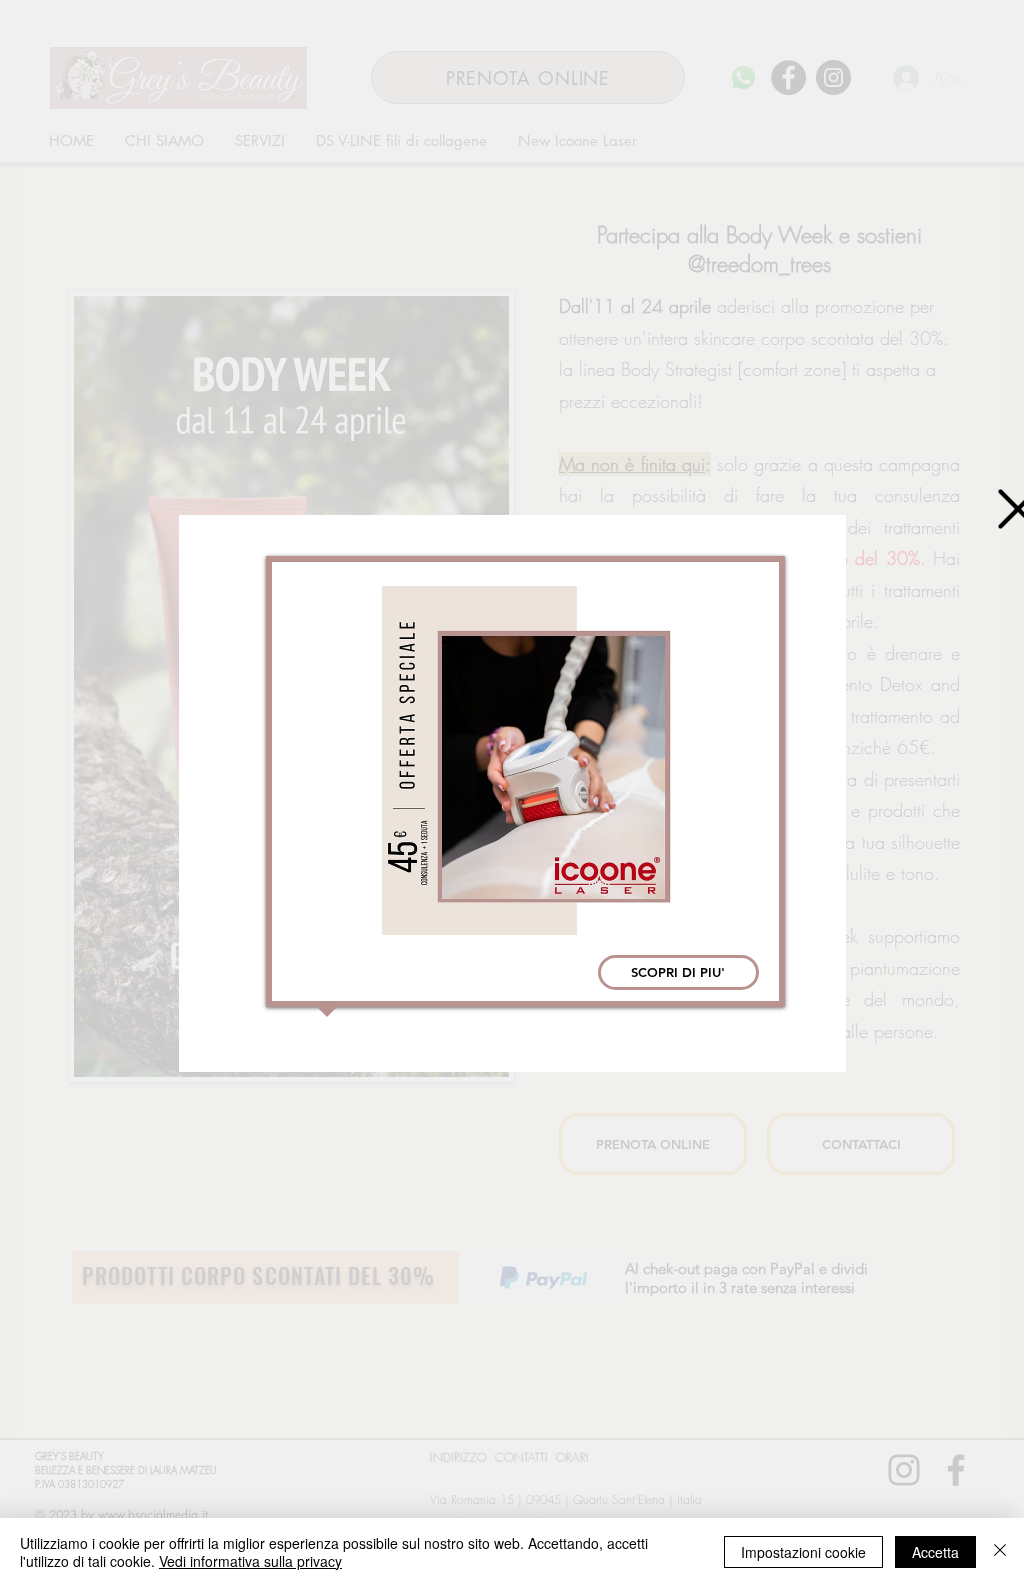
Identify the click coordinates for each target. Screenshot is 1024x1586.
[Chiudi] (1000, 1552)
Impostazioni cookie (803, 1552)
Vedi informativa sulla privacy (250, 1561)
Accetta (935, 1552)
